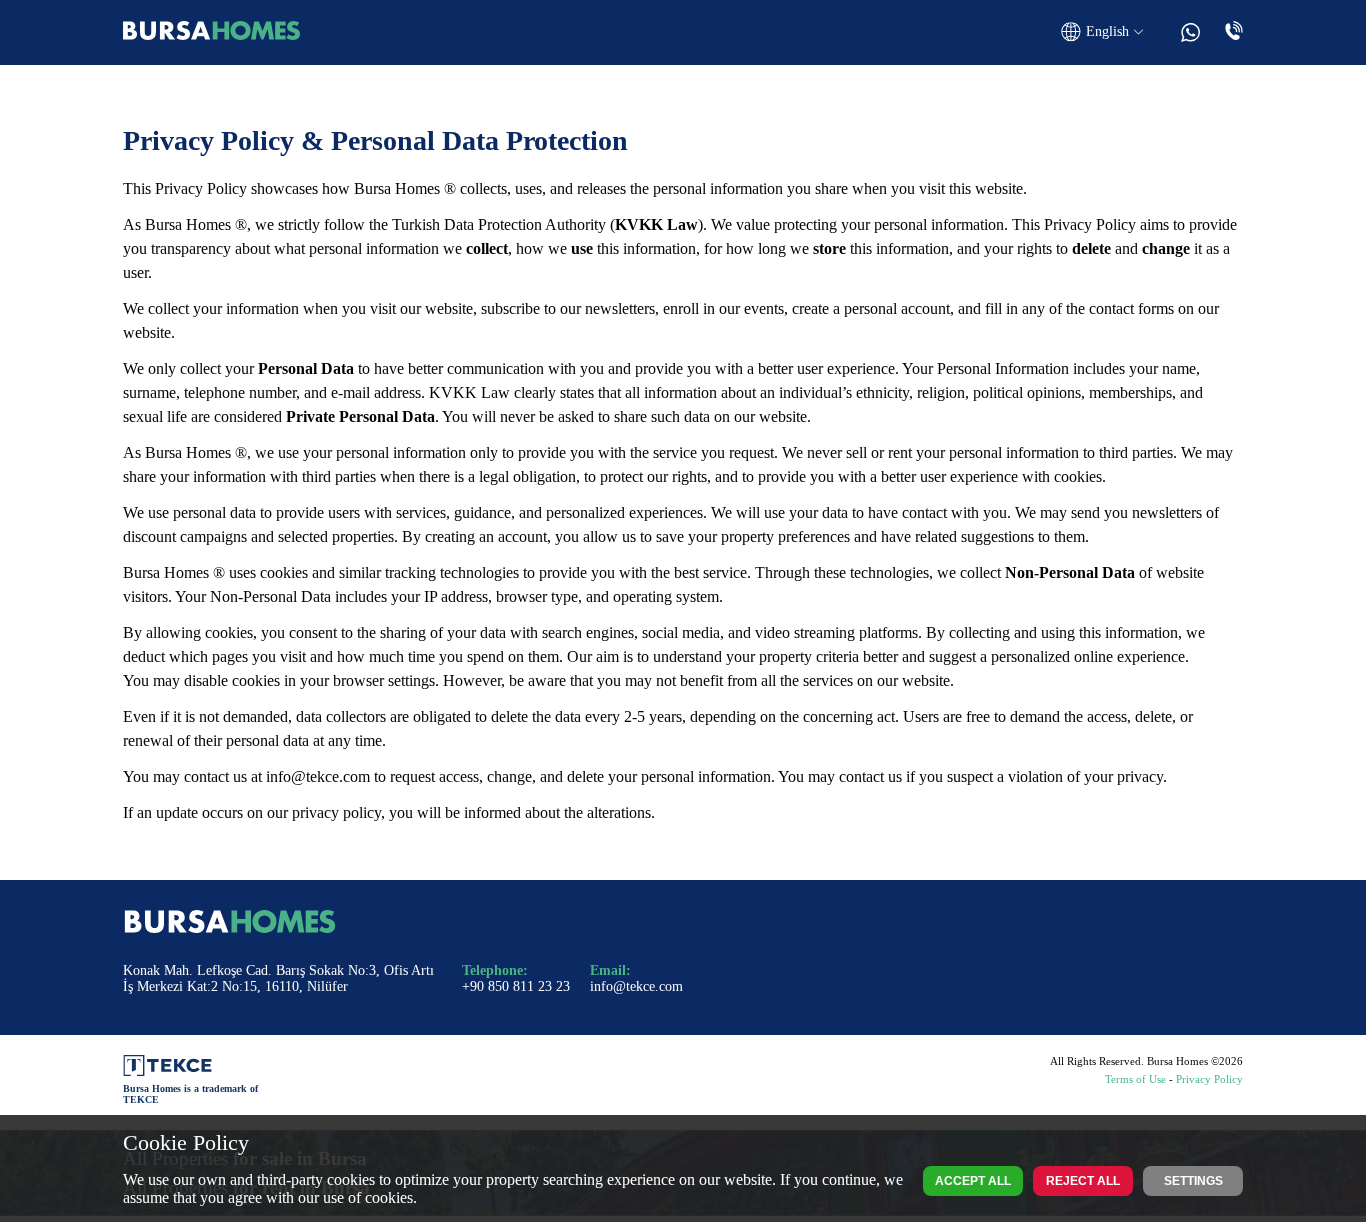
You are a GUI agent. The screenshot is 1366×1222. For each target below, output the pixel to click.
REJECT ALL (1083, 1181)
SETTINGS (1193, 1181)
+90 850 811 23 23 (516, 986)
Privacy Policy (1209, 1079)
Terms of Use (1135, 1079)
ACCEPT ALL (973, 1181)
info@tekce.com (318, 776)
